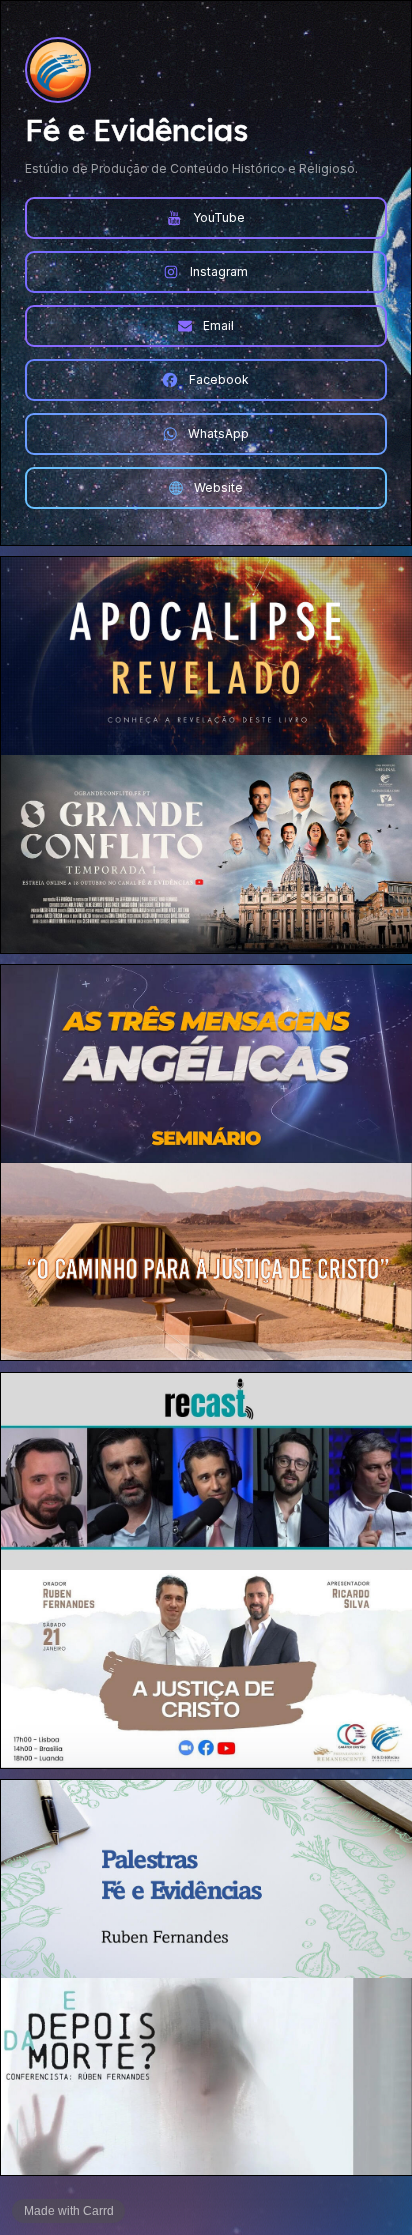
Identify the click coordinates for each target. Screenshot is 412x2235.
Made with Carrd (69, 2211)
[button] (206, 218)
